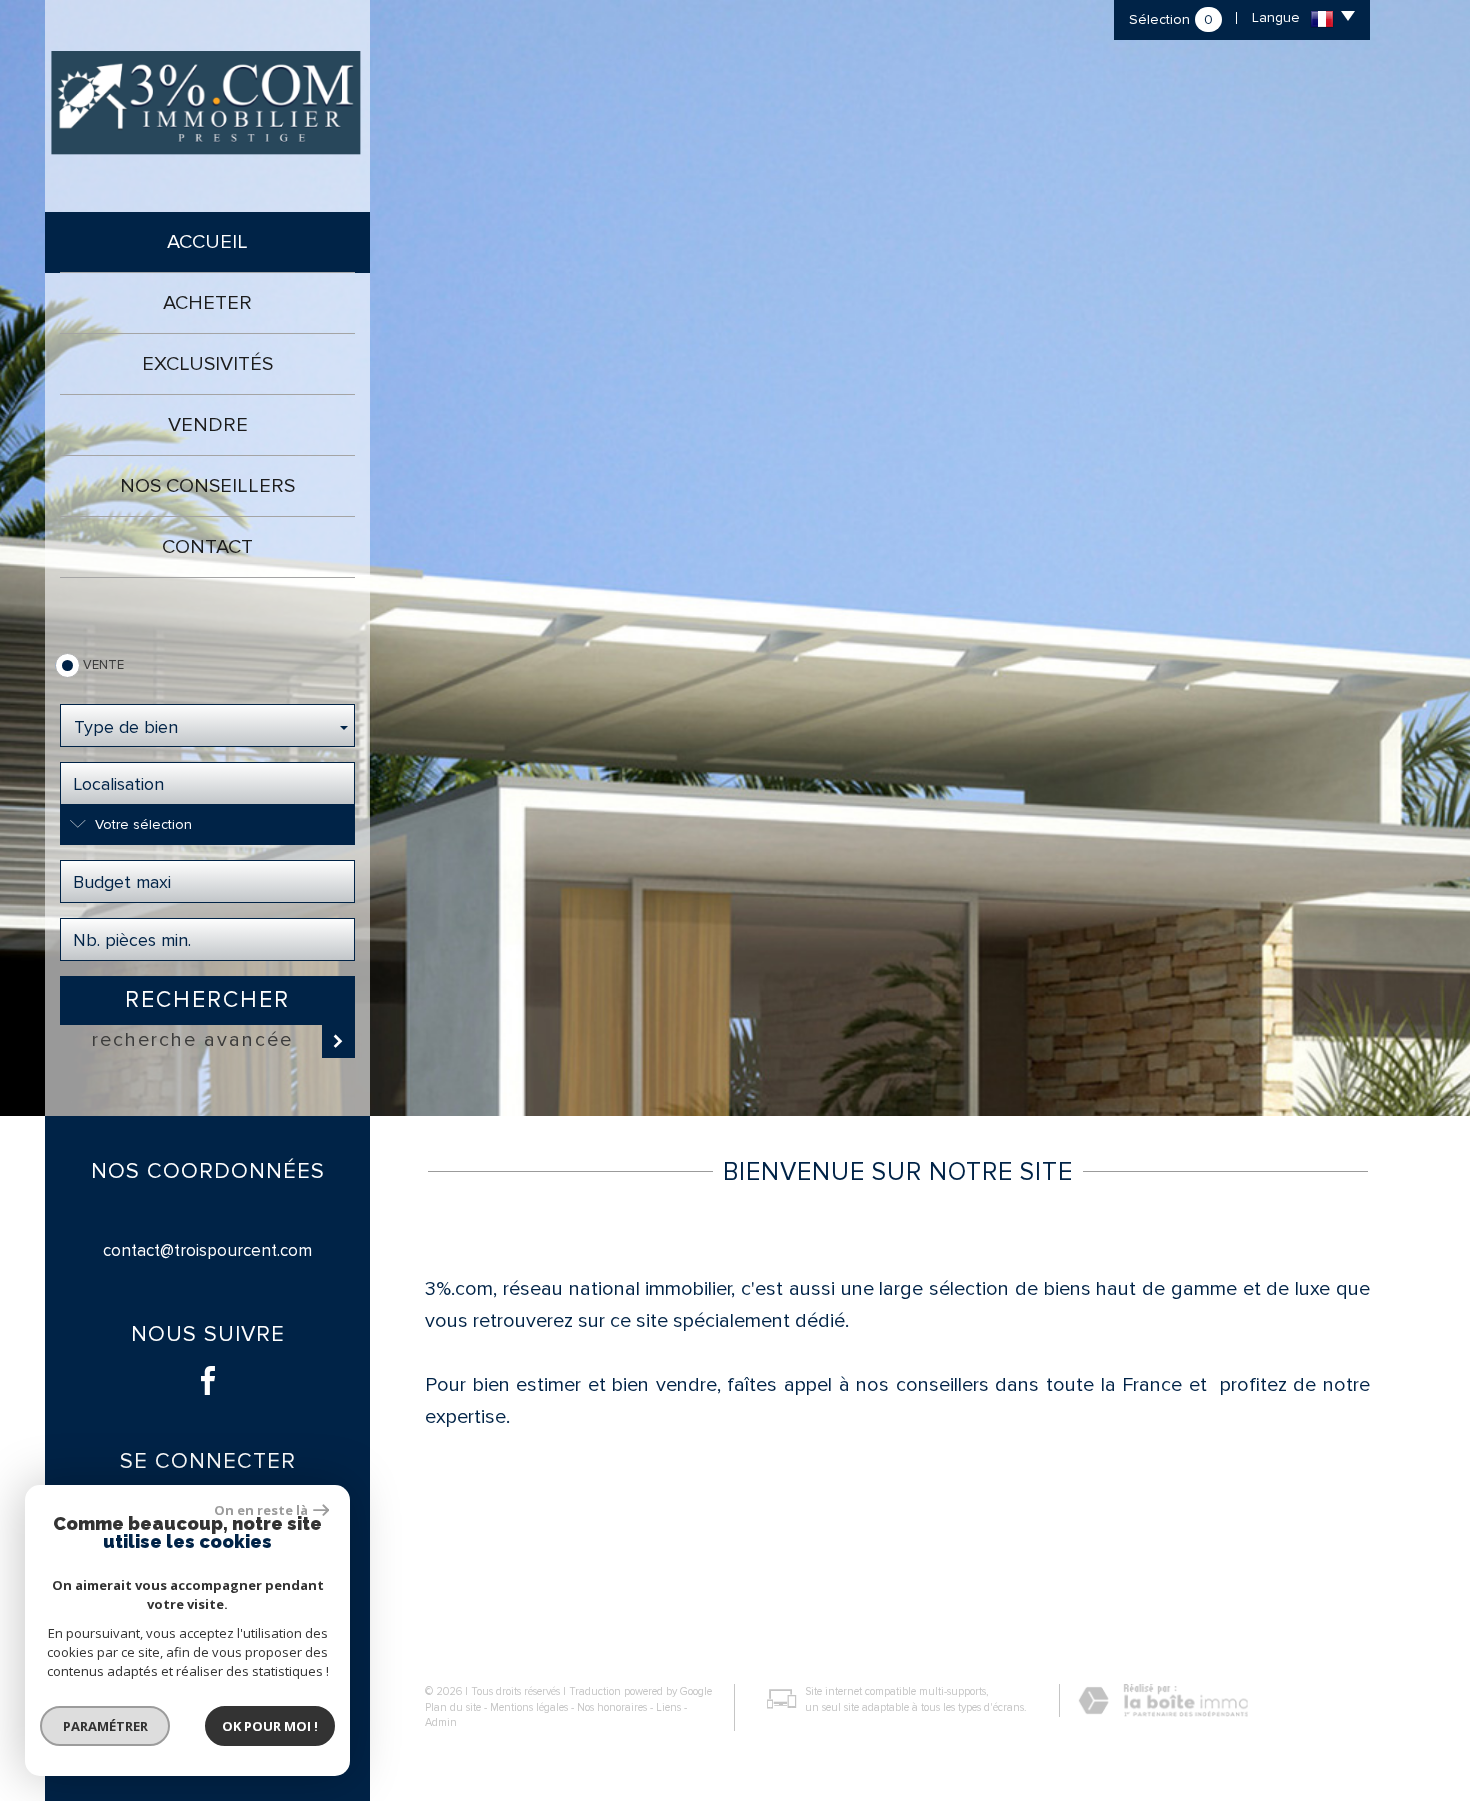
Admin (441, 1722)
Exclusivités (207, 364)
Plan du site (453, 1707)
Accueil (207, 242)
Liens (668, 1707)
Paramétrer (105, 1726)
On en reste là (261, 1510)
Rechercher (207, 1000)
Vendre (208, 425)
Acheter (207, 303)
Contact (207, 547)
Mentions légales (529, 1707)
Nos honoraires (612, 1707)
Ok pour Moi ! (270, 1726)
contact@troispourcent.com (207, 1250)
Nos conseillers (207, 486)
